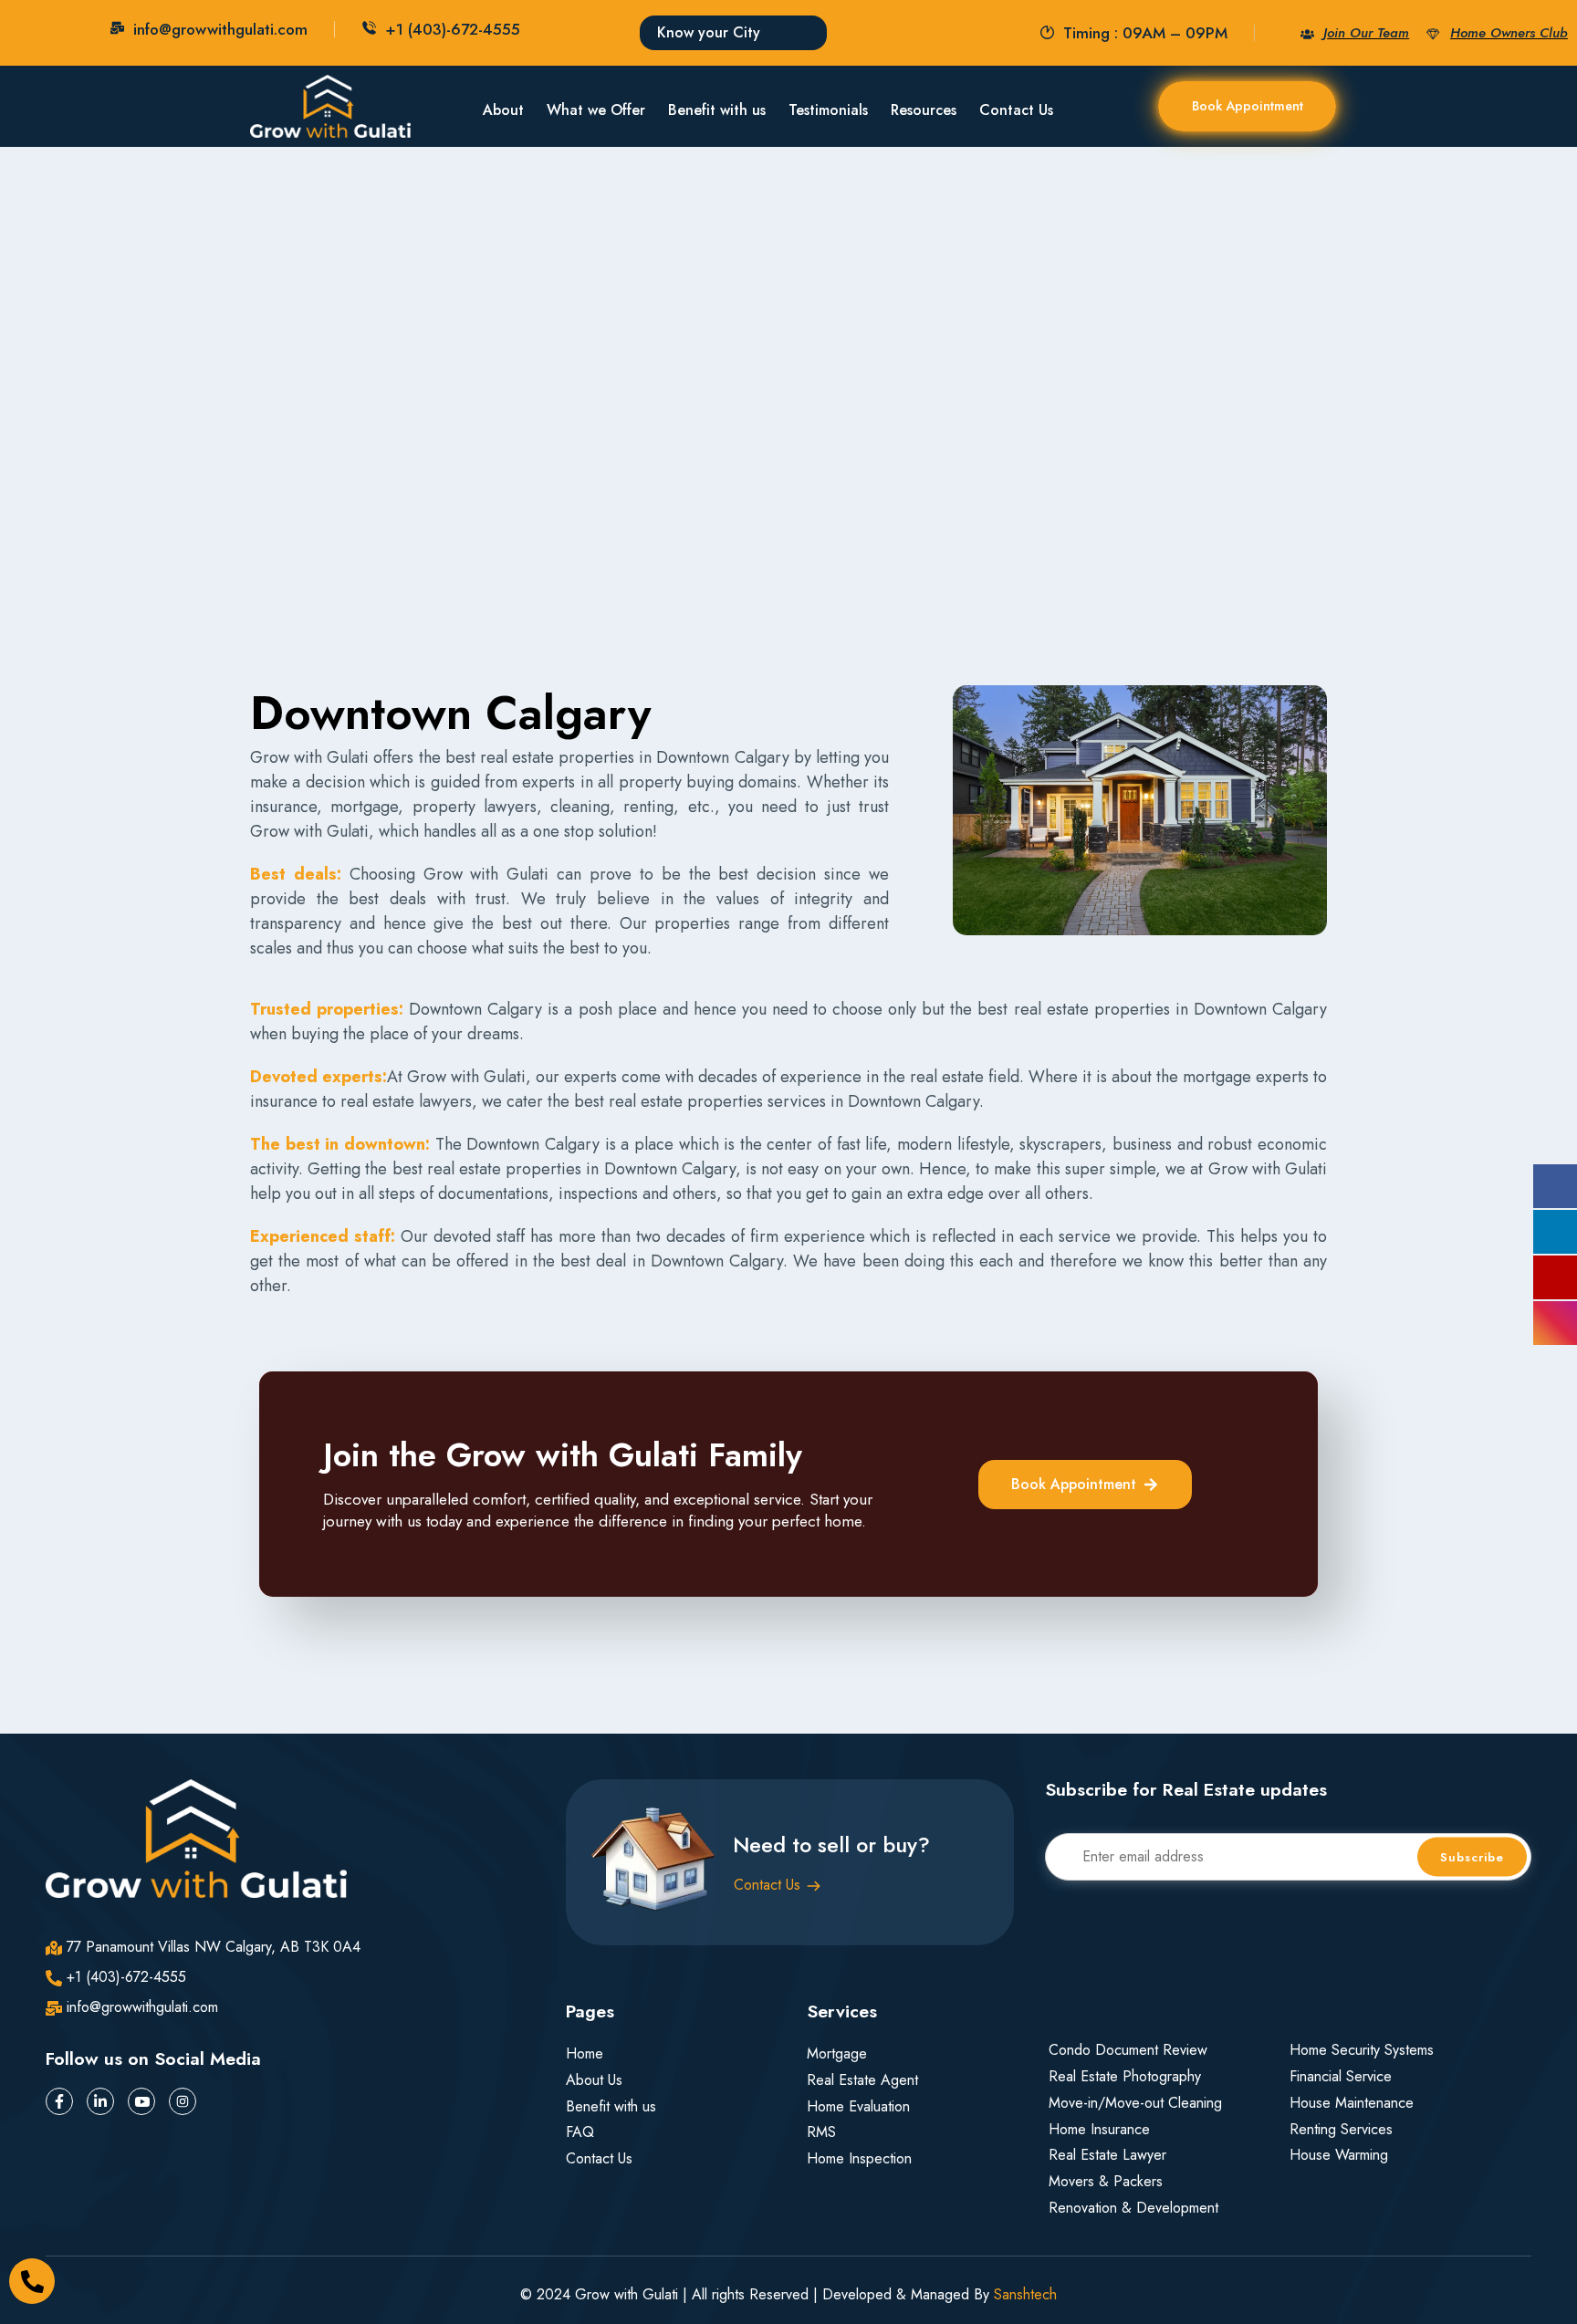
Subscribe (1472, 1857)
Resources (924, 110)
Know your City (709, 32)
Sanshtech (1025, 2294)
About (503, 110)
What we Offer (596, 110)
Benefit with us (717, 110)
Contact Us (1016, 110)
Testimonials (828, 110)
